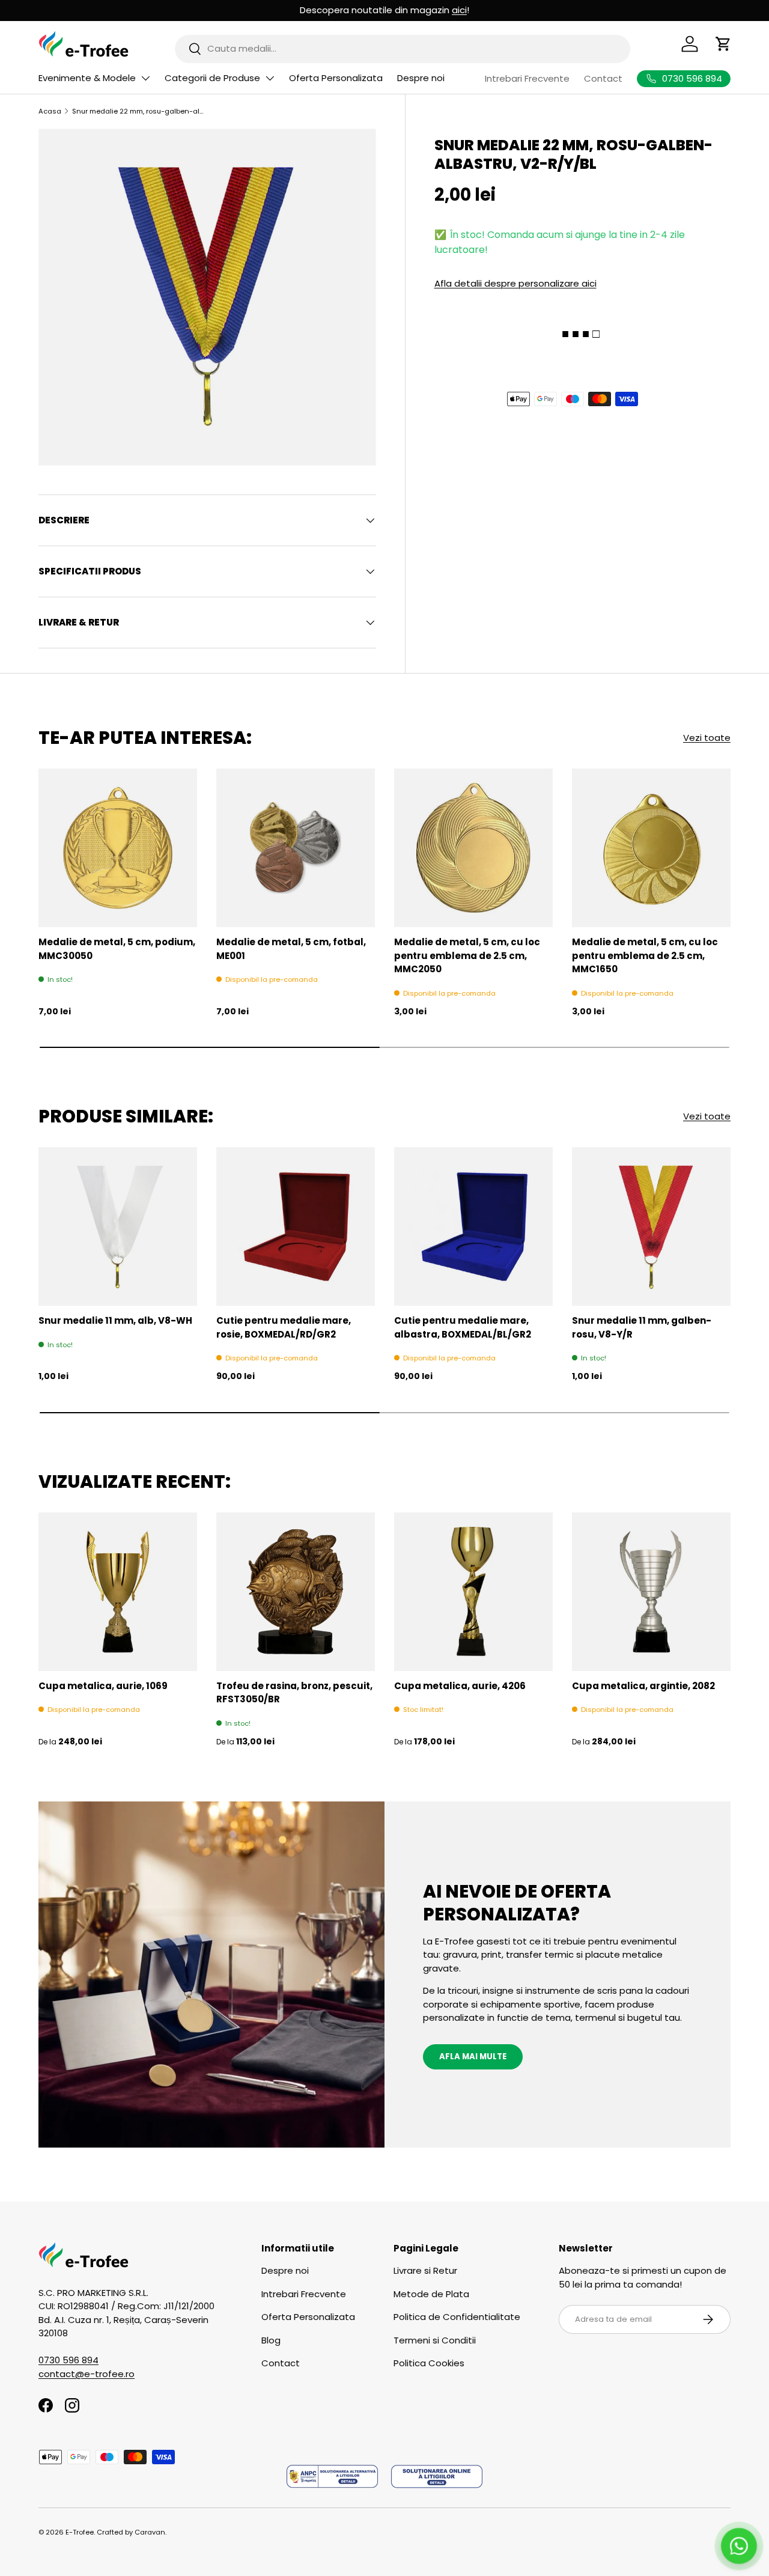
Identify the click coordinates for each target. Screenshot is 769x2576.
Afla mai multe (473, 2057)
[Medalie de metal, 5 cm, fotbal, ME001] (296, 848)
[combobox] (403, 48)
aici (459, 10)
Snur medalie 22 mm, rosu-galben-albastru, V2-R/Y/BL (140, 111)
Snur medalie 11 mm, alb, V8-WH (115, 1320)
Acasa (50, 111)
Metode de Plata (431, 2294)
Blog (271, 2340)
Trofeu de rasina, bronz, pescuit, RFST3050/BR (294, 1693)
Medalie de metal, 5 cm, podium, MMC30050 (117, 949)
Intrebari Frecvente (527, 78)
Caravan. (150, 2532)
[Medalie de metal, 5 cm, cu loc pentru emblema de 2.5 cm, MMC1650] (651, 848)
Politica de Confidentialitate (457, 2317)
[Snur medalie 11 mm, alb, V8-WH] (118, 1226)
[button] (723, 44)
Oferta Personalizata (336, 78)
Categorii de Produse (212, 78)
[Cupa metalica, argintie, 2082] (651, 1592)
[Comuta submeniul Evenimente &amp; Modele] (145, 78)
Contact (603, 78)
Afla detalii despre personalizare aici (515, 283)
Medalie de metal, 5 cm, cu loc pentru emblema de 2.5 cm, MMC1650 (645, 955)
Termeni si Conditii (435, 2340)
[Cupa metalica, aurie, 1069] (118, 1592)
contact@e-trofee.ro (87, 2374)
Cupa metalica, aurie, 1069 (103, 1686)
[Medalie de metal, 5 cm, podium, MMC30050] (118, 848)
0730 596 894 (68, 2360)
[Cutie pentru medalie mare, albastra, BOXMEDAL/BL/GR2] (473, 1226)
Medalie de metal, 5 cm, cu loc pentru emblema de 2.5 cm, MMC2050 (467, 955)
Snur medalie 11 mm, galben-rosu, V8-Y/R (642, 1327)
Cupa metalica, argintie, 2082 (643, 1686)
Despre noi (421, 78)
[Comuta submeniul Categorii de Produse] (270, 78)
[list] (207, 297)
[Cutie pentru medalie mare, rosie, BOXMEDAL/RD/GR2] (296, 1226)
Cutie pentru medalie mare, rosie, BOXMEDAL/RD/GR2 (284, 1327)
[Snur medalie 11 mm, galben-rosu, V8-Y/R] (651, 1226)
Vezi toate (707, 738)
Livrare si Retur (425, 2270)
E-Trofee (80, 2532)
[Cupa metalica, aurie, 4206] (473, 1592)
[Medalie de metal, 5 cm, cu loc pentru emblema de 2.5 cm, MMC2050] (473, 848)
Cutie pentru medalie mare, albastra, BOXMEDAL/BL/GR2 (463, 1327)
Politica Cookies (429, 2363)
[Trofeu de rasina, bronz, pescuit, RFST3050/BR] (296, 1592)
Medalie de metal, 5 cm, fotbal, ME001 (291, 949)
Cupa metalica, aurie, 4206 (460, 1686)
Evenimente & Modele (87, 78)
